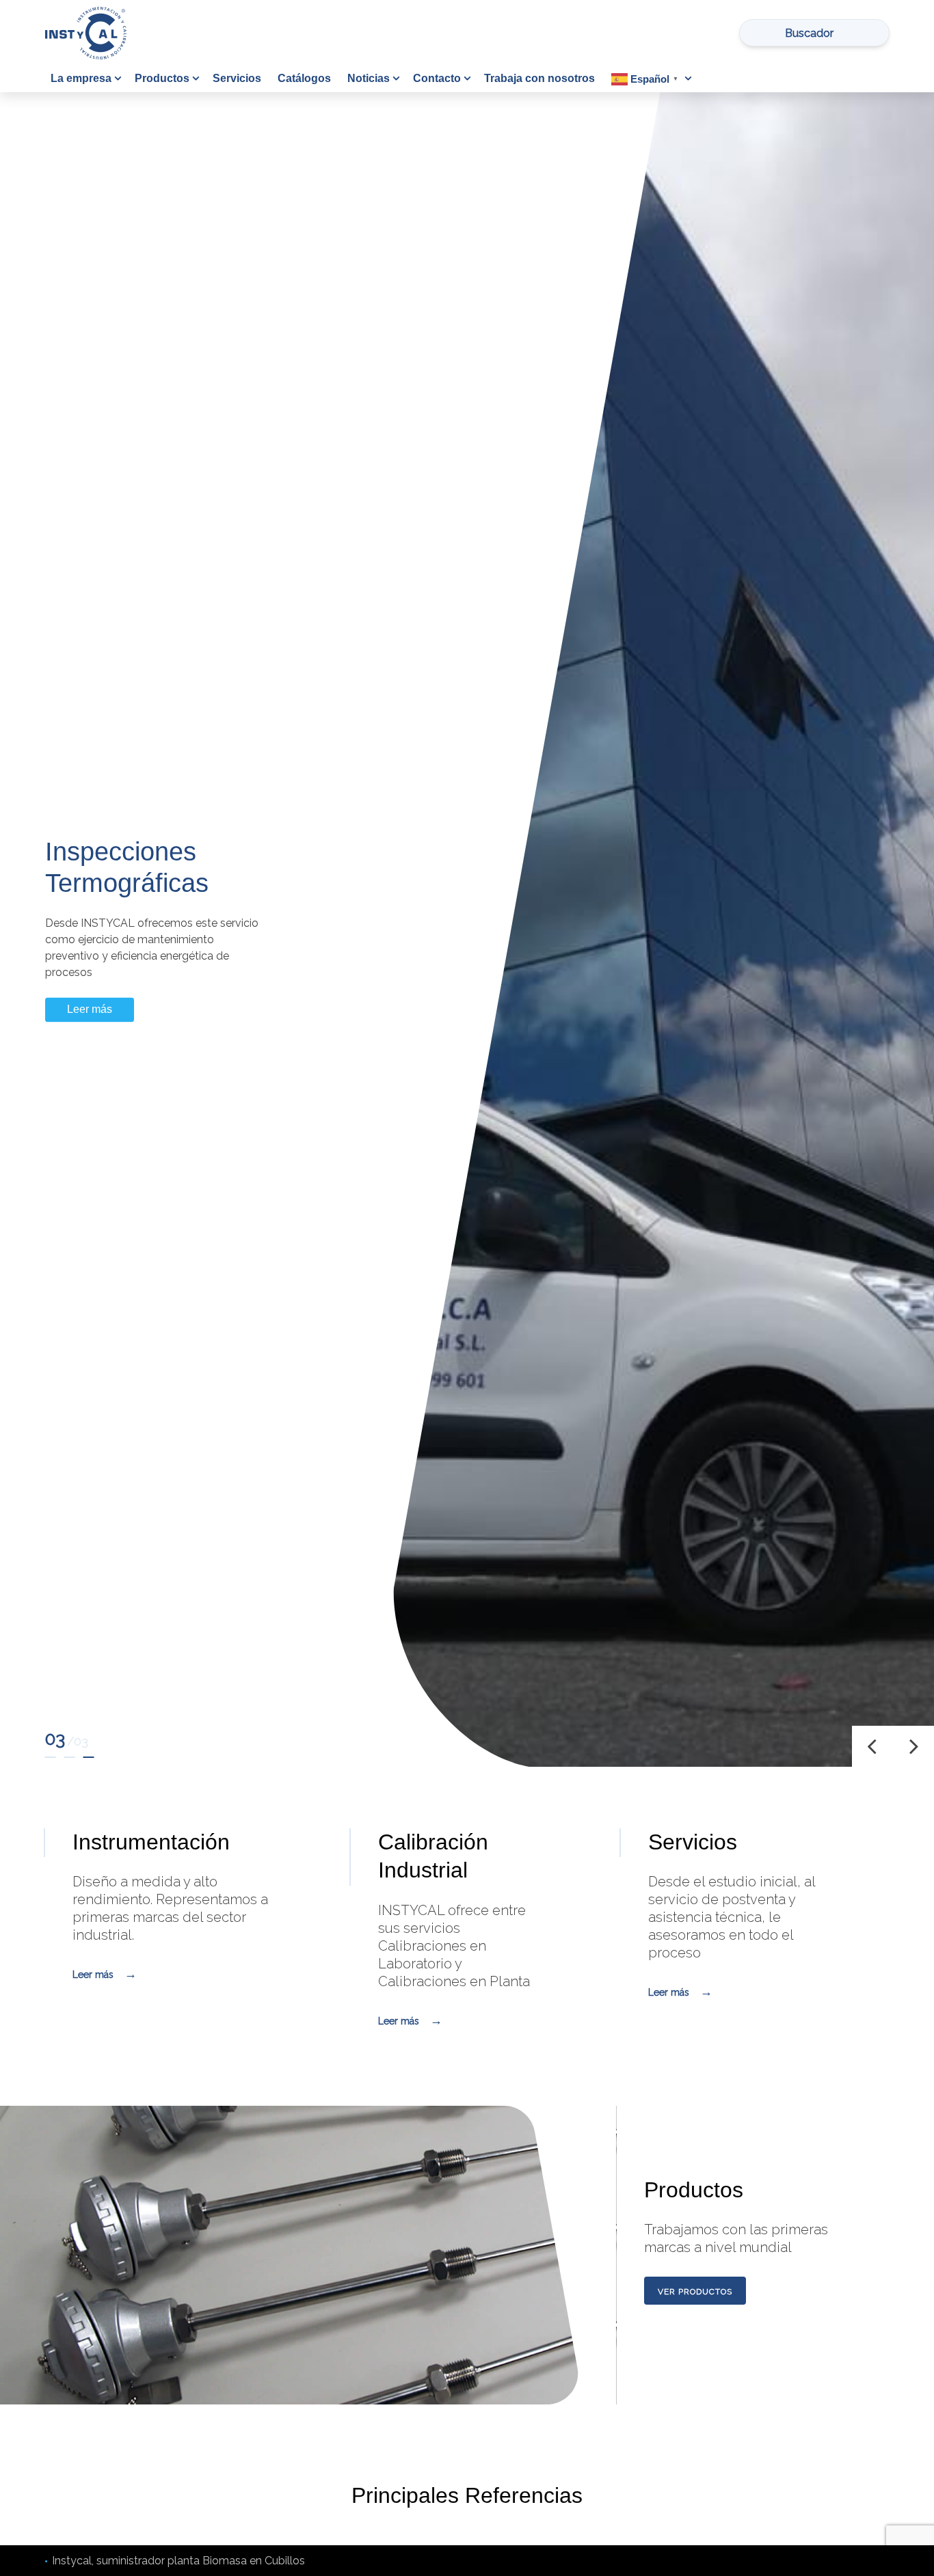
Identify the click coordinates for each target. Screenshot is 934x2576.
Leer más (90, 1017)
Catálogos (304, 78)
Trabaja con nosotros (539, 78)
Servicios (237, 78)
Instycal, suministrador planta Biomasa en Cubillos (178, 2561)
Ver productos (695, 2292)
